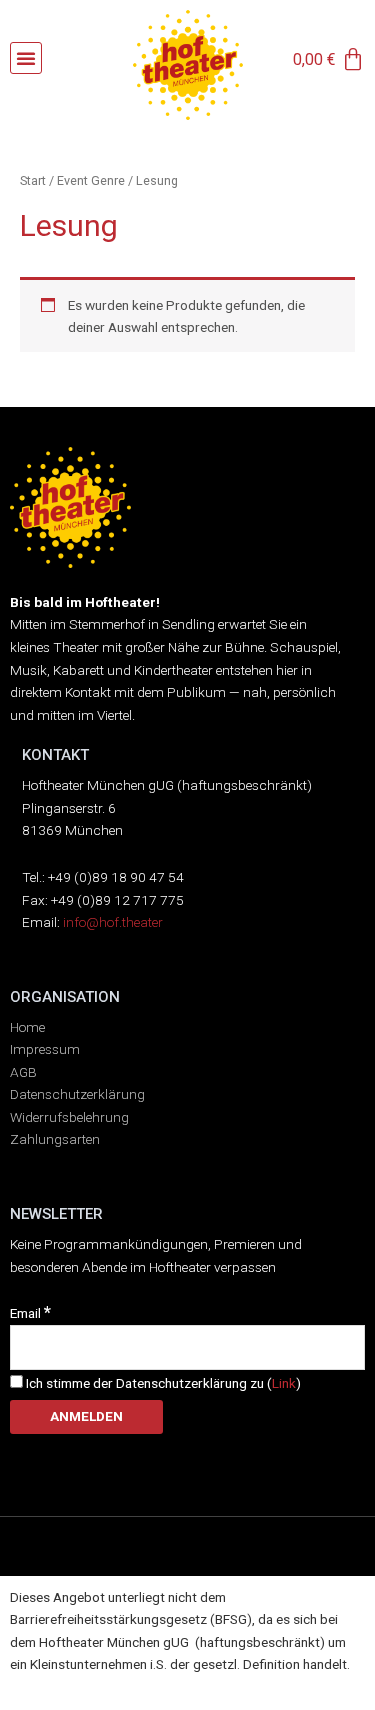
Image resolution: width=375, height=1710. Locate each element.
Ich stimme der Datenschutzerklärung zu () (162, 1383)
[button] (26, 58)
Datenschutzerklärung (77, 1094)
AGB (23, 1072)
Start (33, 180)
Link (284, 1383)
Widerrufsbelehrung (69, 1117)
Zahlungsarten (55, 1139)
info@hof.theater (113, 922)
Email (30, 1313)
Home (27, 1027)
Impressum (45, 1049)
